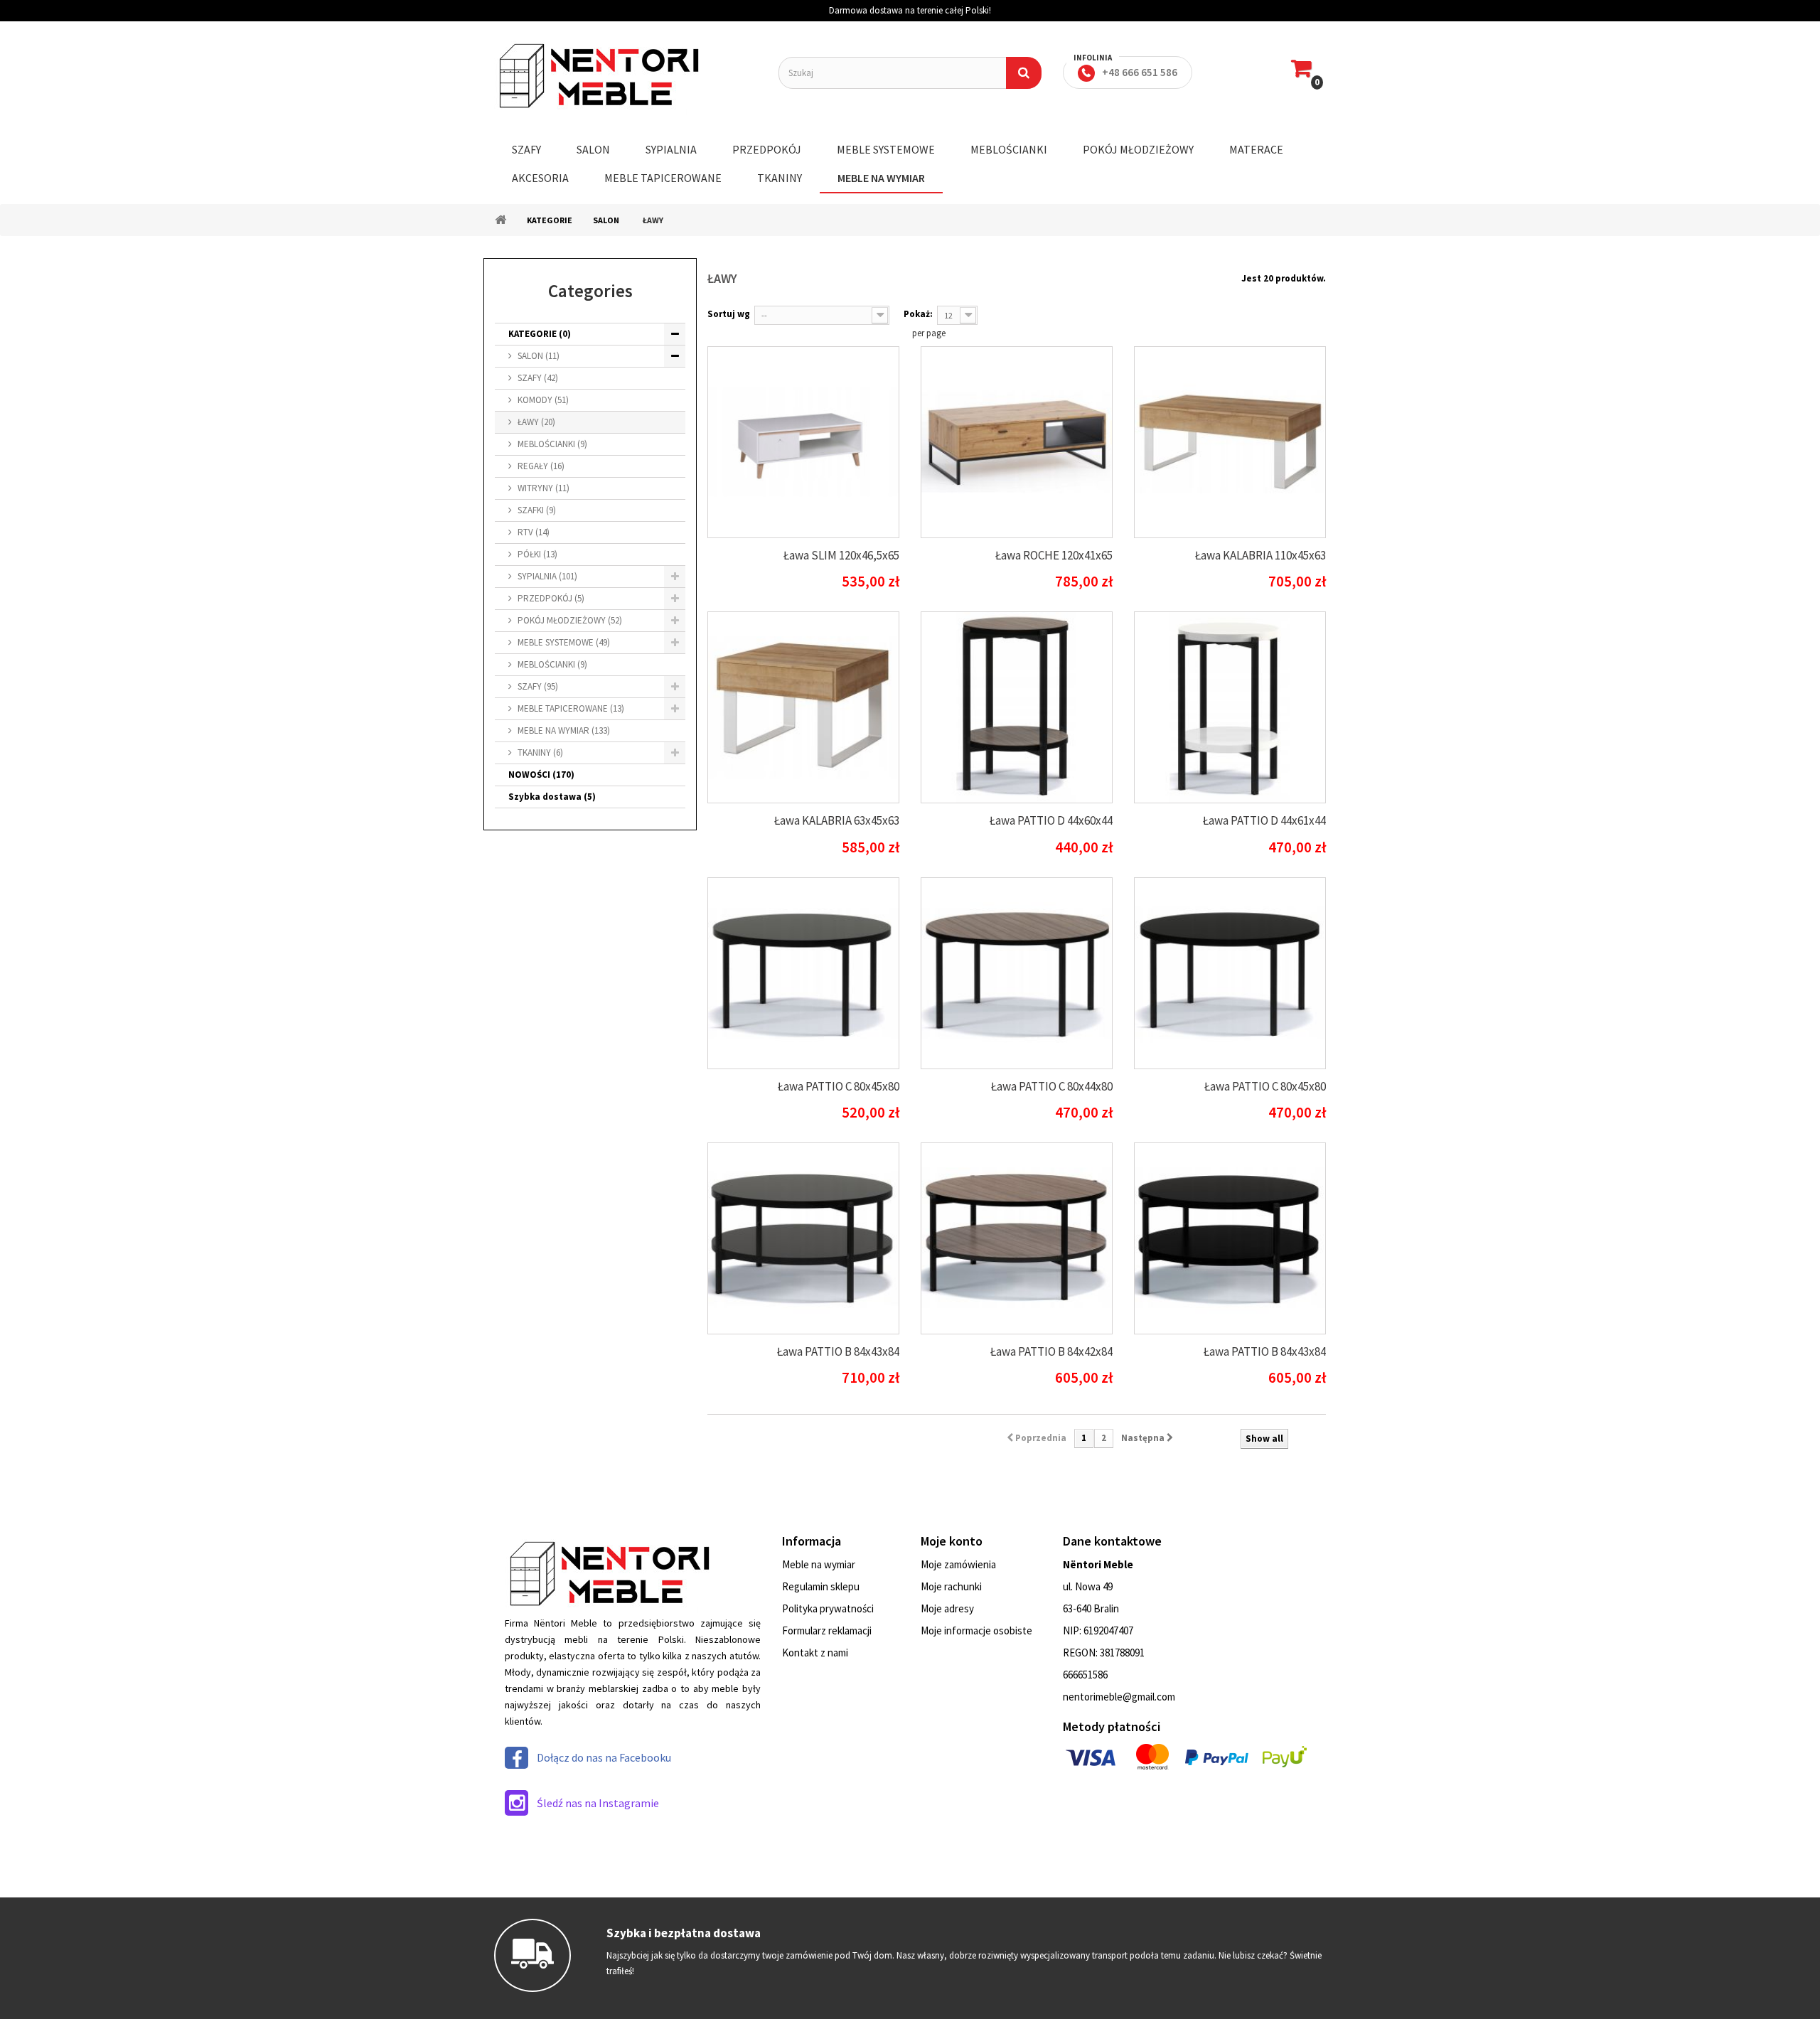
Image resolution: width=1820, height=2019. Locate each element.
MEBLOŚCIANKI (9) (552, 444)
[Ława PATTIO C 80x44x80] (1017, 973)
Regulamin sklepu (821, 1586)
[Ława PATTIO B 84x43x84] (803, 1238)
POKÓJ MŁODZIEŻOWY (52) (570, 620)
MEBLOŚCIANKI (1009, 149)
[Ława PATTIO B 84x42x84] (1017, 1238)
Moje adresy (947, 1608)
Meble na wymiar (819, 1564)
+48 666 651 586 (1140, 72)
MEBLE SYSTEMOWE (886, 149)
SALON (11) (539, 356)
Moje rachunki (951, 1586)
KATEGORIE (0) (540, 334)
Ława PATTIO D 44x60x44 (1051, 820)
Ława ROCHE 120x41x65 (1054, 555)
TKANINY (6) (540, 753)
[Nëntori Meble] (626, 76)
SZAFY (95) (538, 686)
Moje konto (952, 1541)
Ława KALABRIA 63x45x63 (837, 820)
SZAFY (526, 149)
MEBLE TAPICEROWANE (663, 178)
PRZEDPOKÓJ (767, 149)
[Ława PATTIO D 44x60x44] (1017, 707)
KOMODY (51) (543, 400)
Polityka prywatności (828, 1608)
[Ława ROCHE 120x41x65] (1017, 442)
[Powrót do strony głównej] (500, 220)
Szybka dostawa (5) (552, 797)
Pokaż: (918, 314)
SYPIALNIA (671, 149)
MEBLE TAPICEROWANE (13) (571, 708)
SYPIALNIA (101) (547, 576)
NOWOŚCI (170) (541, 775)
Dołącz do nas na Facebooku (604, 1757)
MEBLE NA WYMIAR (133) (564, 730)
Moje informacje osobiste (976, 1630)
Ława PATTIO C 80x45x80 (839, 1086)
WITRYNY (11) (544, 488)
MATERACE (1256, 149)
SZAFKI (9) (537, 510)
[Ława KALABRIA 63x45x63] (803, 707)
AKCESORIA (540, 178)
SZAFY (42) (538, 378)
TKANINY (780, 178)
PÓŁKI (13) (537, 554)
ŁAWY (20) (536, 422)
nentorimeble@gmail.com (1119, 1697)
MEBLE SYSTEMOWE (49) (564, 642)
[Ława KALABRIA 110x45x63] (1230, 442)
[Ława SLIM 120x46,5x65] (803, 442)
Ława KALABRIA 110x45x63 (1260, 555)
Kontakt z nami (815, 1653)
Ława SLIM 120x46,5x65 (841, 555)
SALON (593, 149)
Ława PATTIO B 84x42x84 (1051, 1351)
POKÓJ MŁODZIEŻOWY (1138, 149)
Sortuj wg (729, 314)
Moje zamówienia (958, 1564)
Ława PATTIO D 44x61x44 (1264, 820)
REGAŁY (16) (541, 466)
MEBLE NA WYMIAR (881, 178)
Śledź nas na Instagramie (598, 1803)
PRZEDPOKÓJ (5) (551, 598)
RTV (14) (534, 532)
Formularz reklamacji (827, 1630)
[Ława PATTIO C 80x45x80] (803, 973)
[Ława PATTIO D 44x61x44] (1230, 707)
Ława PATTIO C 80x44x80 (1052, 1086)
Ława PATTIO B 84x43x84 (838, 1351)
